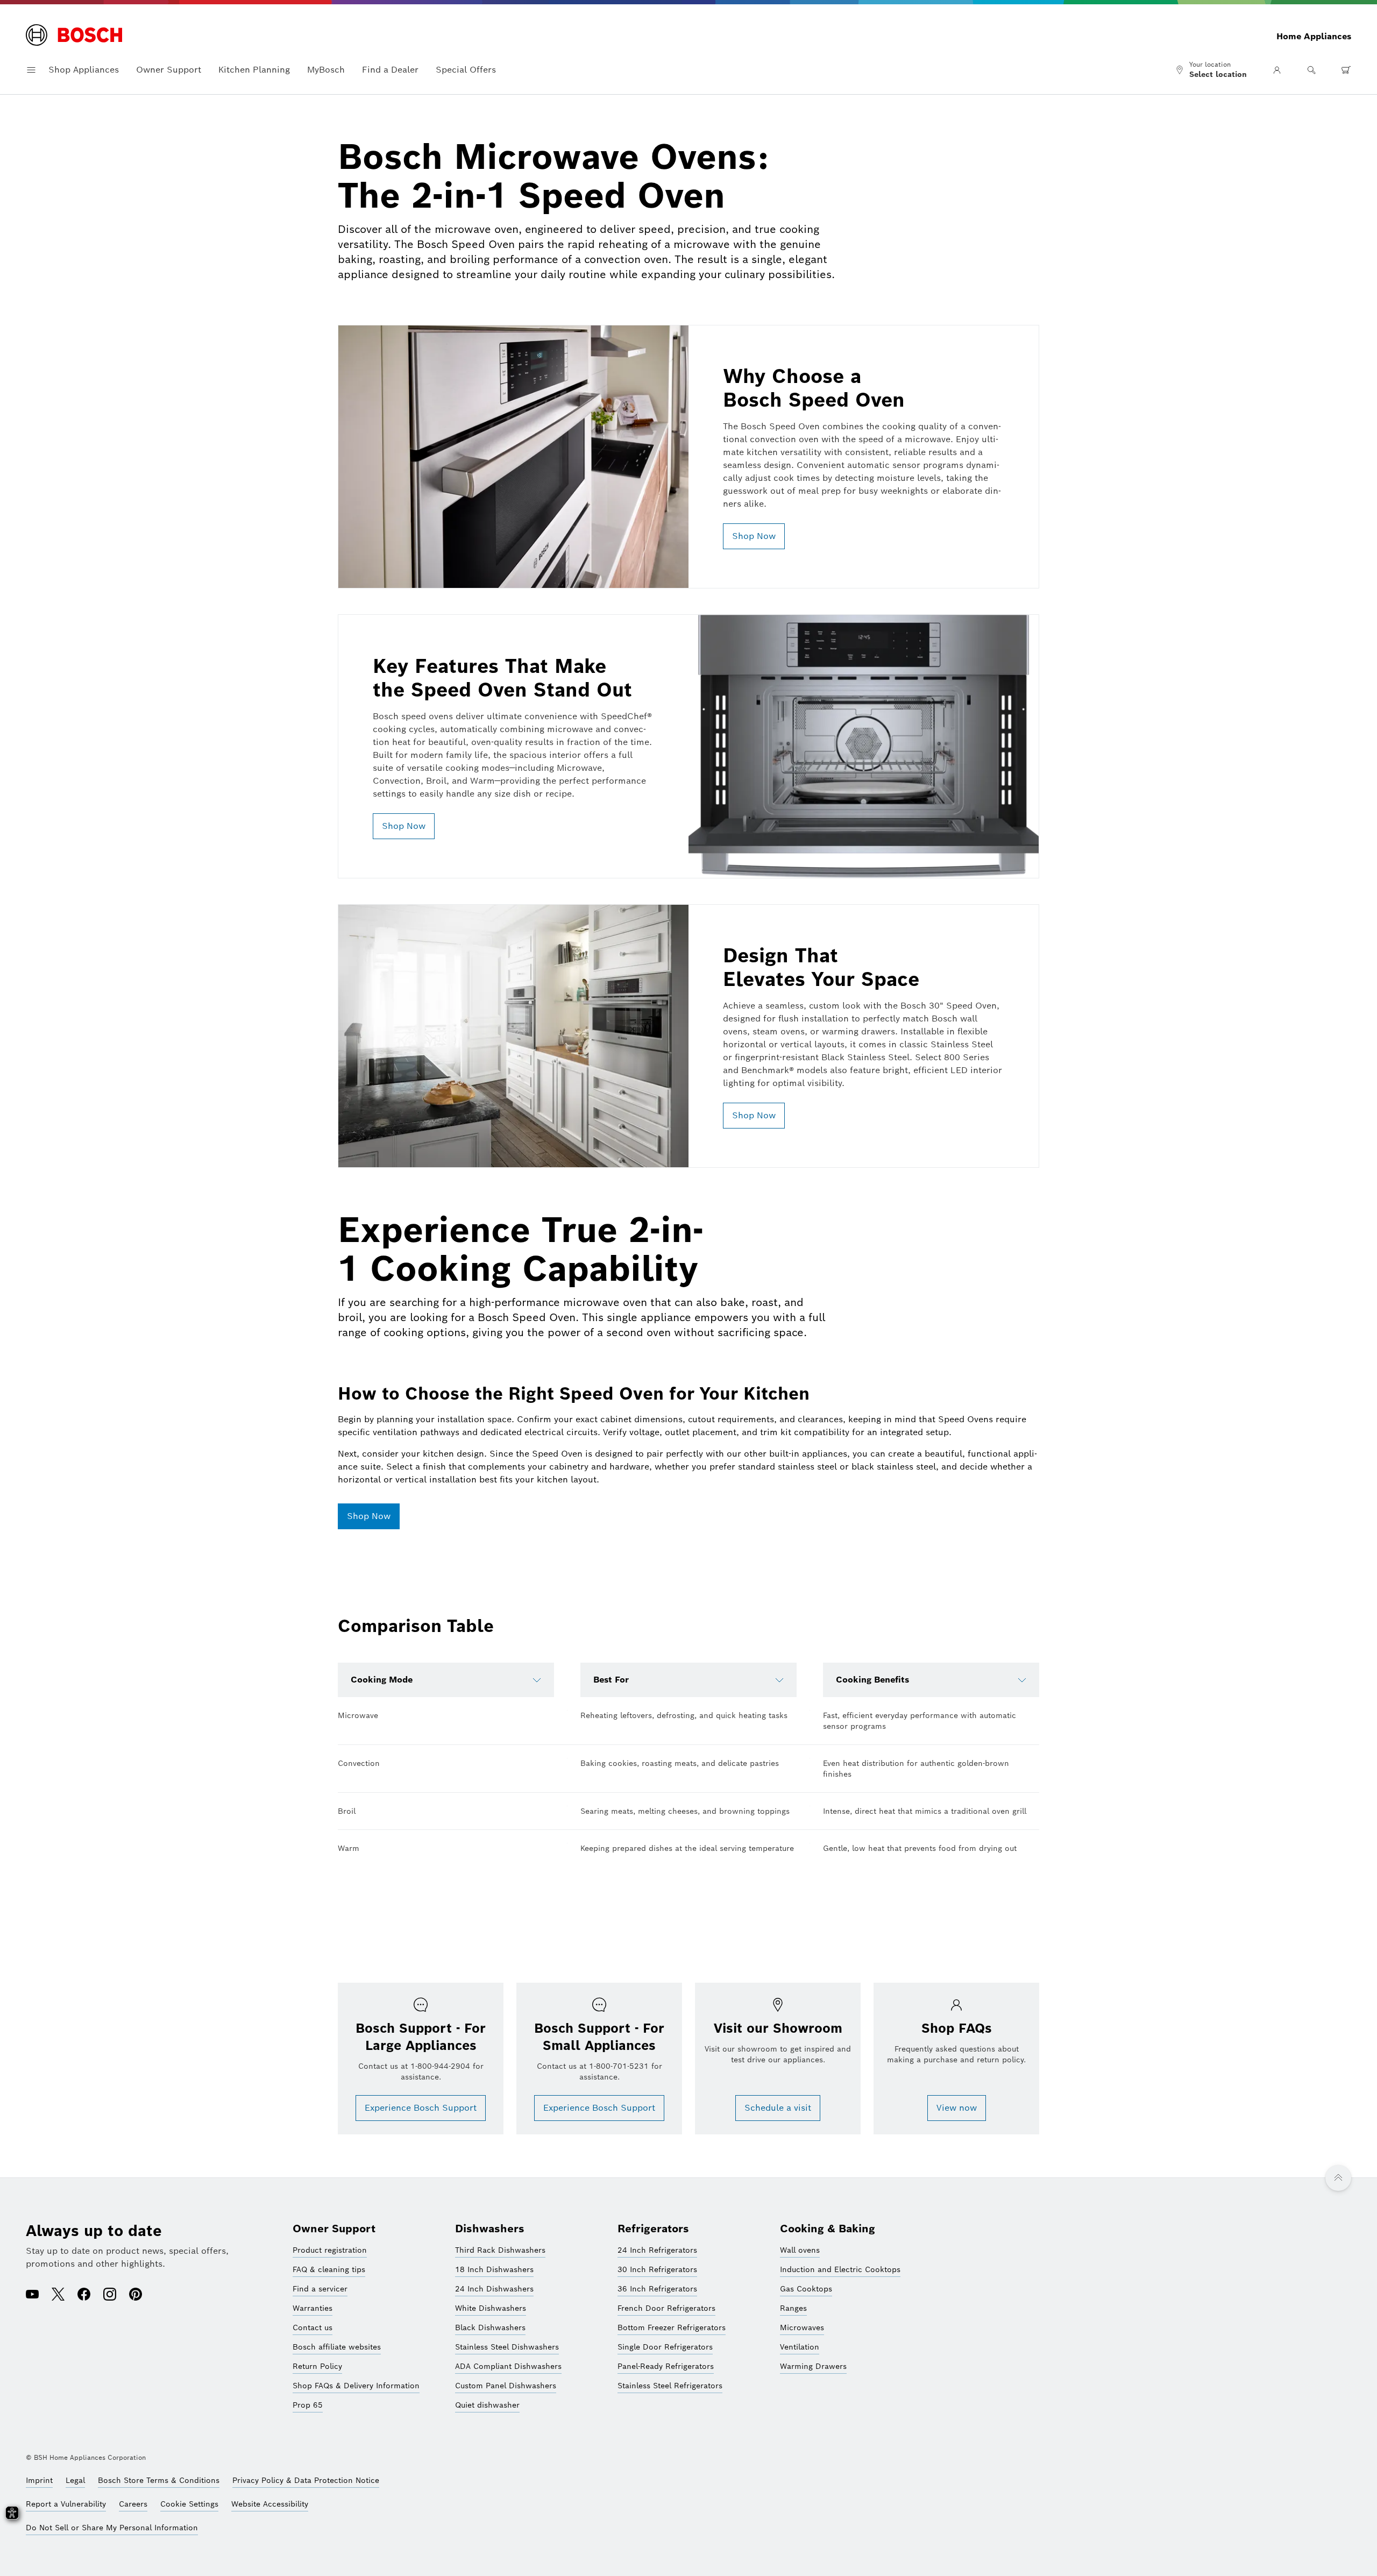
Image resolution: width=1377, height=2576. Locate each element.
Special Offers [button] (466, 70)
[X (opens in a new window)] (58, 2295)
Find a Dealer (390, 70)
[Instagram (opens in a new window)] (110, 2295)
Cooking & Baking (828, 2229)
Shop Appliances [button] (84, 70)
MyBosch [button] (326, 70)
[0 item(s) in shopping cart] (1346, 70)
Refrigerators (653, 2229)
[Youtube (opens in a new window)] (32, 2295)
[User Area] (1277, 70)
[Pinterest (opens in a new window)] (136, 2295)
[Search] (1311, 70)
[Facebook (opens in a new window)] (84, 2295)
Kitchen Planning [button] (254, 70)
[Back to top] (1338, 2178)
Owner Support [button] (169, 70)
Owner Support (334, 2229)
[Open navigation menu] (31, 70)
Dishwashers (490, 2229)
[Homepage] (74, 36)
